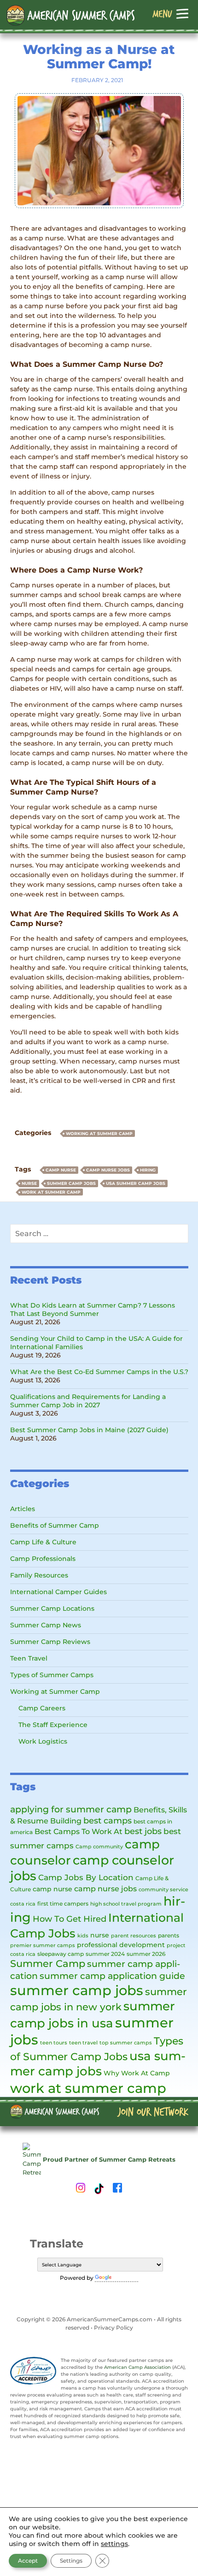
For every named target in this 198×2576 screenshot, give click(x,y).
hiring (148, 1170)
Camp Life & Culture (43, 1542)
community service (163, 1890)
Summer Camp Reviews (50, 1642)
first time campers (63, 1904)
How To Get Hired (70, 1919)
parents (169, 1935)
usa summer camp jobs (136, 1183)
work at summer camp (51, 1192)
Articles (23, 1509)
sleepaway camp (61, 1954)
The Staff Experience (53, 1725)
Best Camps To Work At (79, 1831)
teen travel (83, 2043)
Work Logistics (43, 1741)
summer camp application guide (112, 1976)
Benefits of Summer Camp (55, 1525)
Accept (28, 2561)
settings (114, 2544)
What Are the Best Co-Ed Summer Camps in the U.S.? (99, 1372)
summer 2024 (105, 1954)
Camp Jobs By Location (86, 1877)
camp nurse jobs (108, 1170)
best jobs (143, 1831)
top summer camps (126, 2043)
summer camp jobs (71, 1183)
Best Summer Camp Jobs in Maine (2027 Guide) (89, 1430)
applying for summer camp (71, 1809)
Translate (126, 2278)
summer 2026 (146, 1954)
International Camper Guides (58, 1592)
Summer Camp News (46, 1625)
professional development (121, 1945)
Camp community (99, 1847)
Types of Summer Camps (52, 1675)
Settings (71, 2561)
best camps (108, 1820)
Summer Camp (48, 1963)
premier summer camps (43, 1945)
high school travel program (126, 1904)
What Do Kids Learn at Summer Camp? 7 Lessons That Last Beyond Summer (93, 1309)
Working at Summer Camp (99, 1133)
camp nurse (61, 1170)
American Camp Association (137, 2367)
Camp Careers (42, 1708)
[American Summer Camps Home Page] (71, 15)
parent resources (134, 1936)
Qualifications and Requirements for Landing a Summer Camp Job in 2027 (88, 1401)
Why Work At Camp (137, 2073)
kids (83, 1936)
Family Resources (39, 1575)
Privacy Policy (114, 2328)
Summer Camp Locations (52, 1608)
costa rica (23, 1904)
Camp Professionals (43, 1559)
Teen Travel (29, 1658)
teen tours (54, 2043)
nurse (29, 1183)
